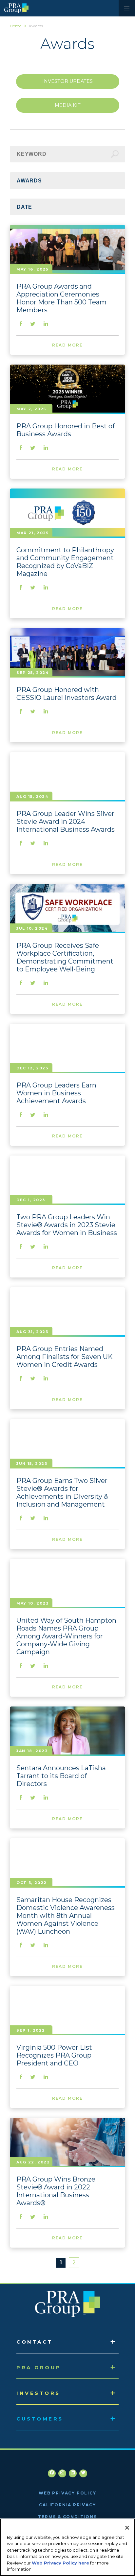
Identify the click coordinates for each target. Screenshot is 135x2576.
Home (16, 26)
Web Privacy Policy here (60, 2563)
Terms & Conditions (67, 2517)
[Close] (127, 2528)
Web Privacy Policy (67, 2493)
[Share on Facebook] (21, 324)
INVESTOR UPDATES (67, 81)
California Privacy (67, 2505)
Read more (67, 345)
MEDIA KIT (68, 105)
